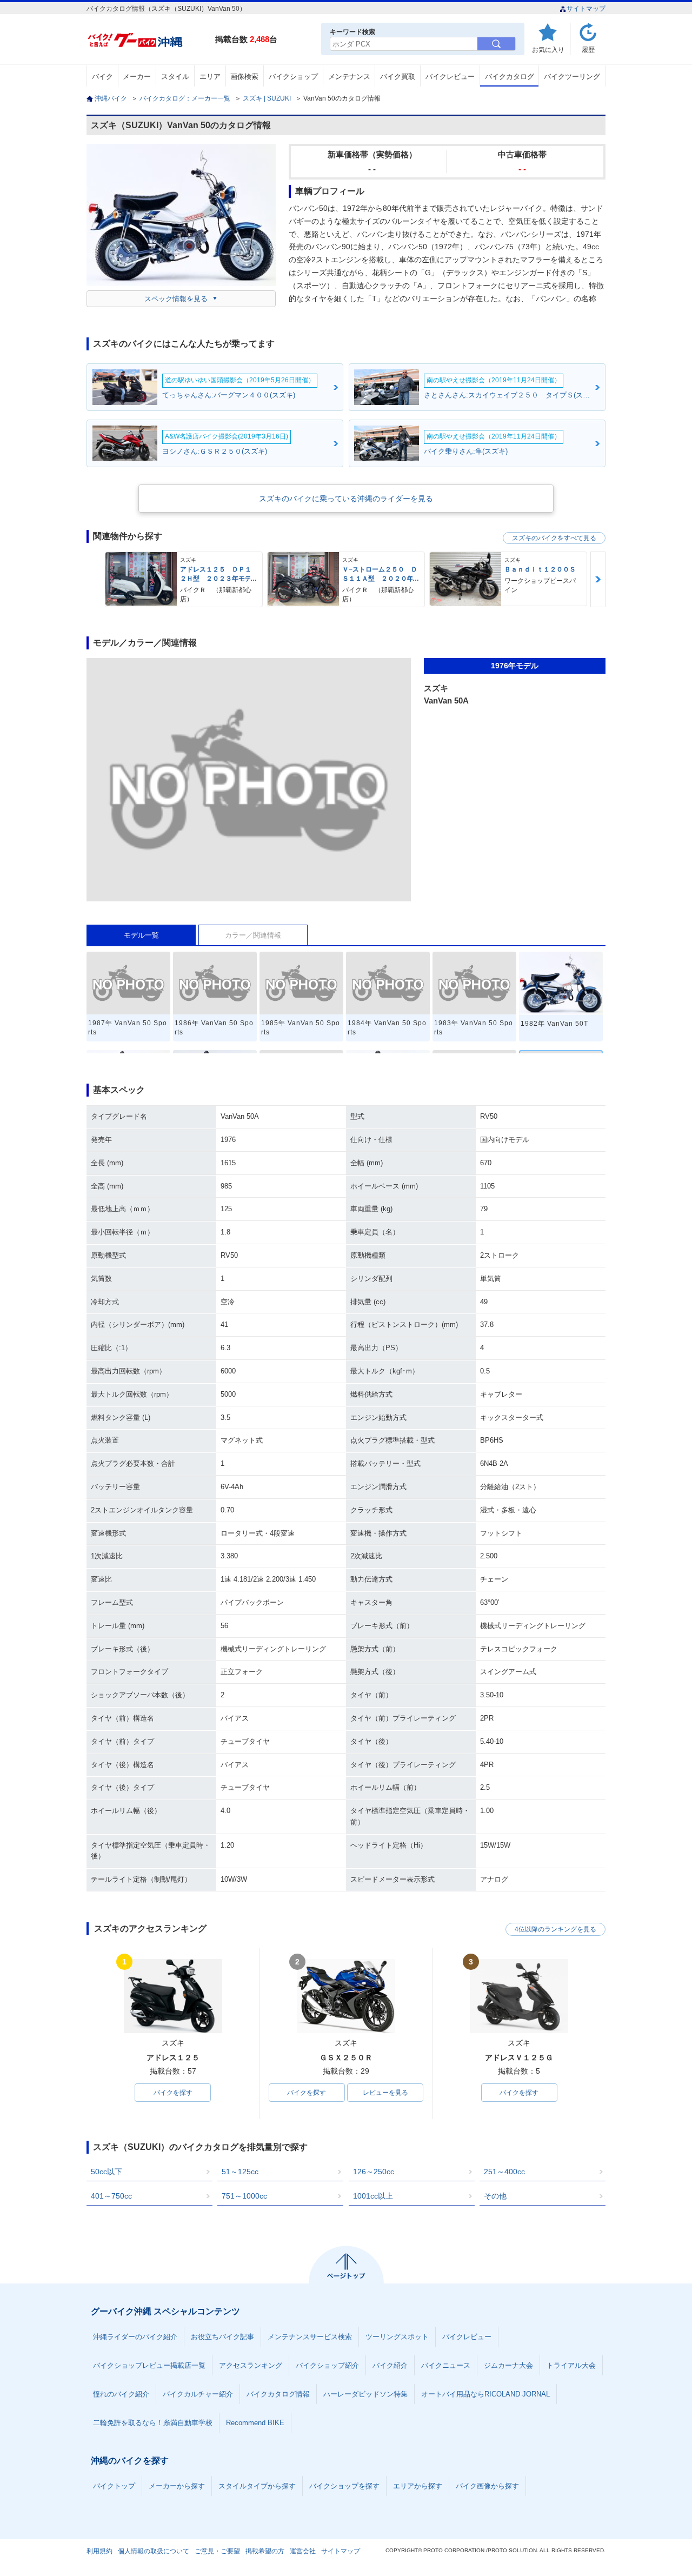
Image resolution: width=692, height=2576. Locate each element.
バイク (102, 77)
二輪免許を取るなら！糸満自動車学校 (153, 2423)
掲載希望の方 (265, 2551)
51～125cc (240, 2172)
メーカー (137, 77)
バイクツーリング (572, 77)
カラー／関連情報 (253, 935)
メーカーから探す (177, 2486)
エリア (210, 77)
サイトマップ (586, 9)
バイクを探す (173, 2093)
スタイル (175, 77)
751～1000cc (244, 2196)
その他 (495, 2196)
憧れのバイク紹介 (121, 2394)
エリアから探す (418, 2486)
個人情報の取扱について (154, 2551)
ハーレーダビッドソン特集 (365, 2394)
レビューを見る (385, 2093)
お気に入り (548, 49)
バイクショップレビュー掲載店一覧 (149, 2365)
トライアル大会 (571, 2365)
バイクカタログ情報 (278, 2394)
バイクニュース (446, 2365)
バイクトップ (114, 2486)
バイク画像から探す (487, 2486)
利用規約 (99, 2551)
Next (598, 579)
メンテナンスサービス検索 (310, 2337)
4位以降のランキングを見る (555, 1929)
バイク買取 (398, 77)
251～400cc (504, 2172)
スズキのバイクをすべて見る (554, 538)
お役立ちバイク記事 (222, 2337)
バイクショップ (293, 77)
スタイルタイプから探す (257, 2486)
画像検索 (244, 77)
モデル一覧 (141, 935)
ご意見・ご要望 (217, 2551)
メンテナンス (349, 77)
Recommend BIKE (255, 2423)
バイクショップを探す (344, 2486)
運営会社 (303, 2551)
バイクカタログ (510, 77)
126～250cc (374, 2172)
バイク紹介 (390, 2365)
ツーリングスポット (397, 2337)
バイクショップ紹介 (327, 2365)
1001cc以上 (373, 2196)
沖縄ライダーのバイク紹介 (135, 2337)
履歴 (588, 49)
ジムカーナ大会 (508, 2365)
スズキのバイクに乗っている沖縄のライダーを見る (346, 499)
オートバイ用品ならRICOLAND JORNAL (485, 2394)
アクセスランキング (251, 2365)
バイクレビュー (450, 77)
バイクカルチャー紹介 (198, 2394)
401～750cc (111, 2196)
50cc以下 (107, 2172)
